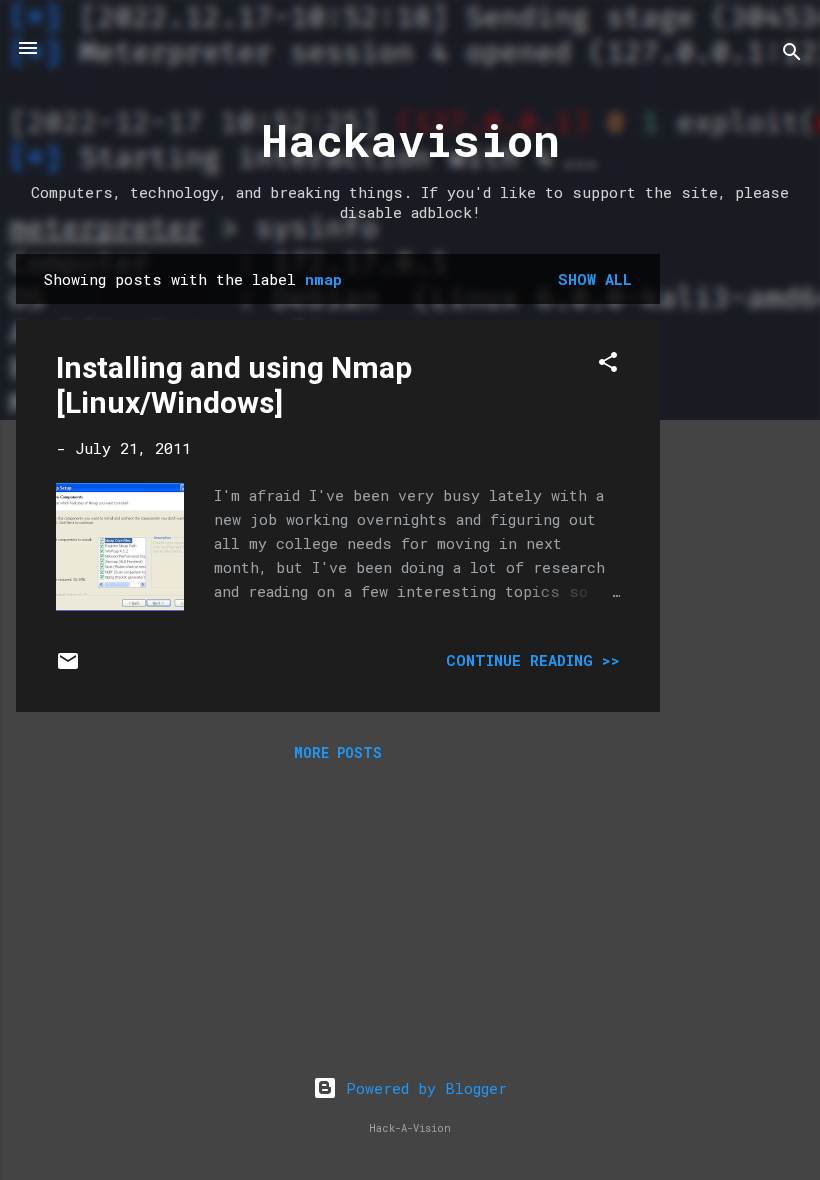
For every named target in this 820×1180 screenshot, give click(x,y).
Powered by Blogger (422, 1088)
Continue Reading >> (533, 660)
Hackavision (410, 139)
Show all (595, 279)
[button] (608, 365)
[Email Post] (68, 667)
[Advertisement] (740, 554)
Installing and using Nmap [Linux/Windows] (234, 385)
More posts (338, 752)
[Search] (792, 54)
